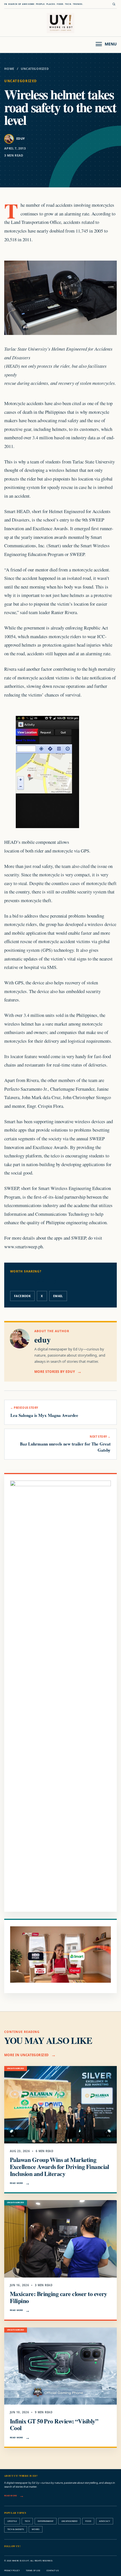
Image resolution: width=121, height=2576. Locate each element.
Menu (111, 44)
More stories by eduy (55, 1372)
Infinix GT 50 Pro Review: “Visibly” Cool (54, 2425)
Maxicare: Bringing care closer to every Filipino (59, 2297)
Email (58, 1296)
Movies (36, 2529)
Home (9, 69)
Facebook (22, 1296)
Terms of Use (33, 2571)
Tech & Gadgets (16, 2529)
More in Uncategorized (27, 2055)
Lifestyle (12, 2521)
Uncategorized (35, 69)
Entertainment (46, 2521)
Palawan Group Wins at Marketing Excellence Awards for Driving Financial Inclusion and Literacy (60, 2167)
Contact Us (53, 2571)
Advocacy (105, 2521)
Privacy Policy (12, 2571)
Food (88, 2521)
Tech (27, 2521)
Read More (16, 2183)
